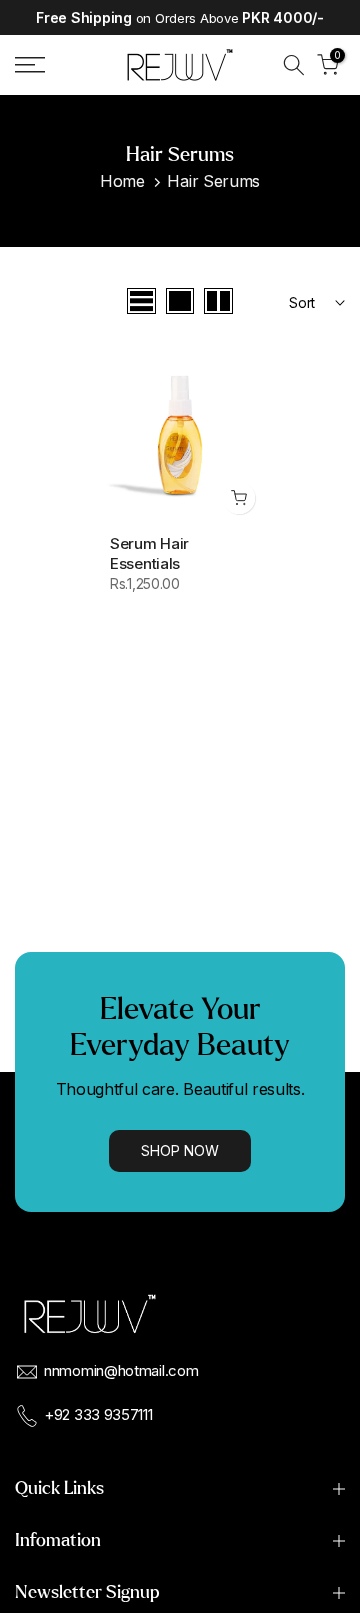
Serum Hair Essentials (149, 553)
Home (122, 181)
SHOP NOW (180, 1150)
